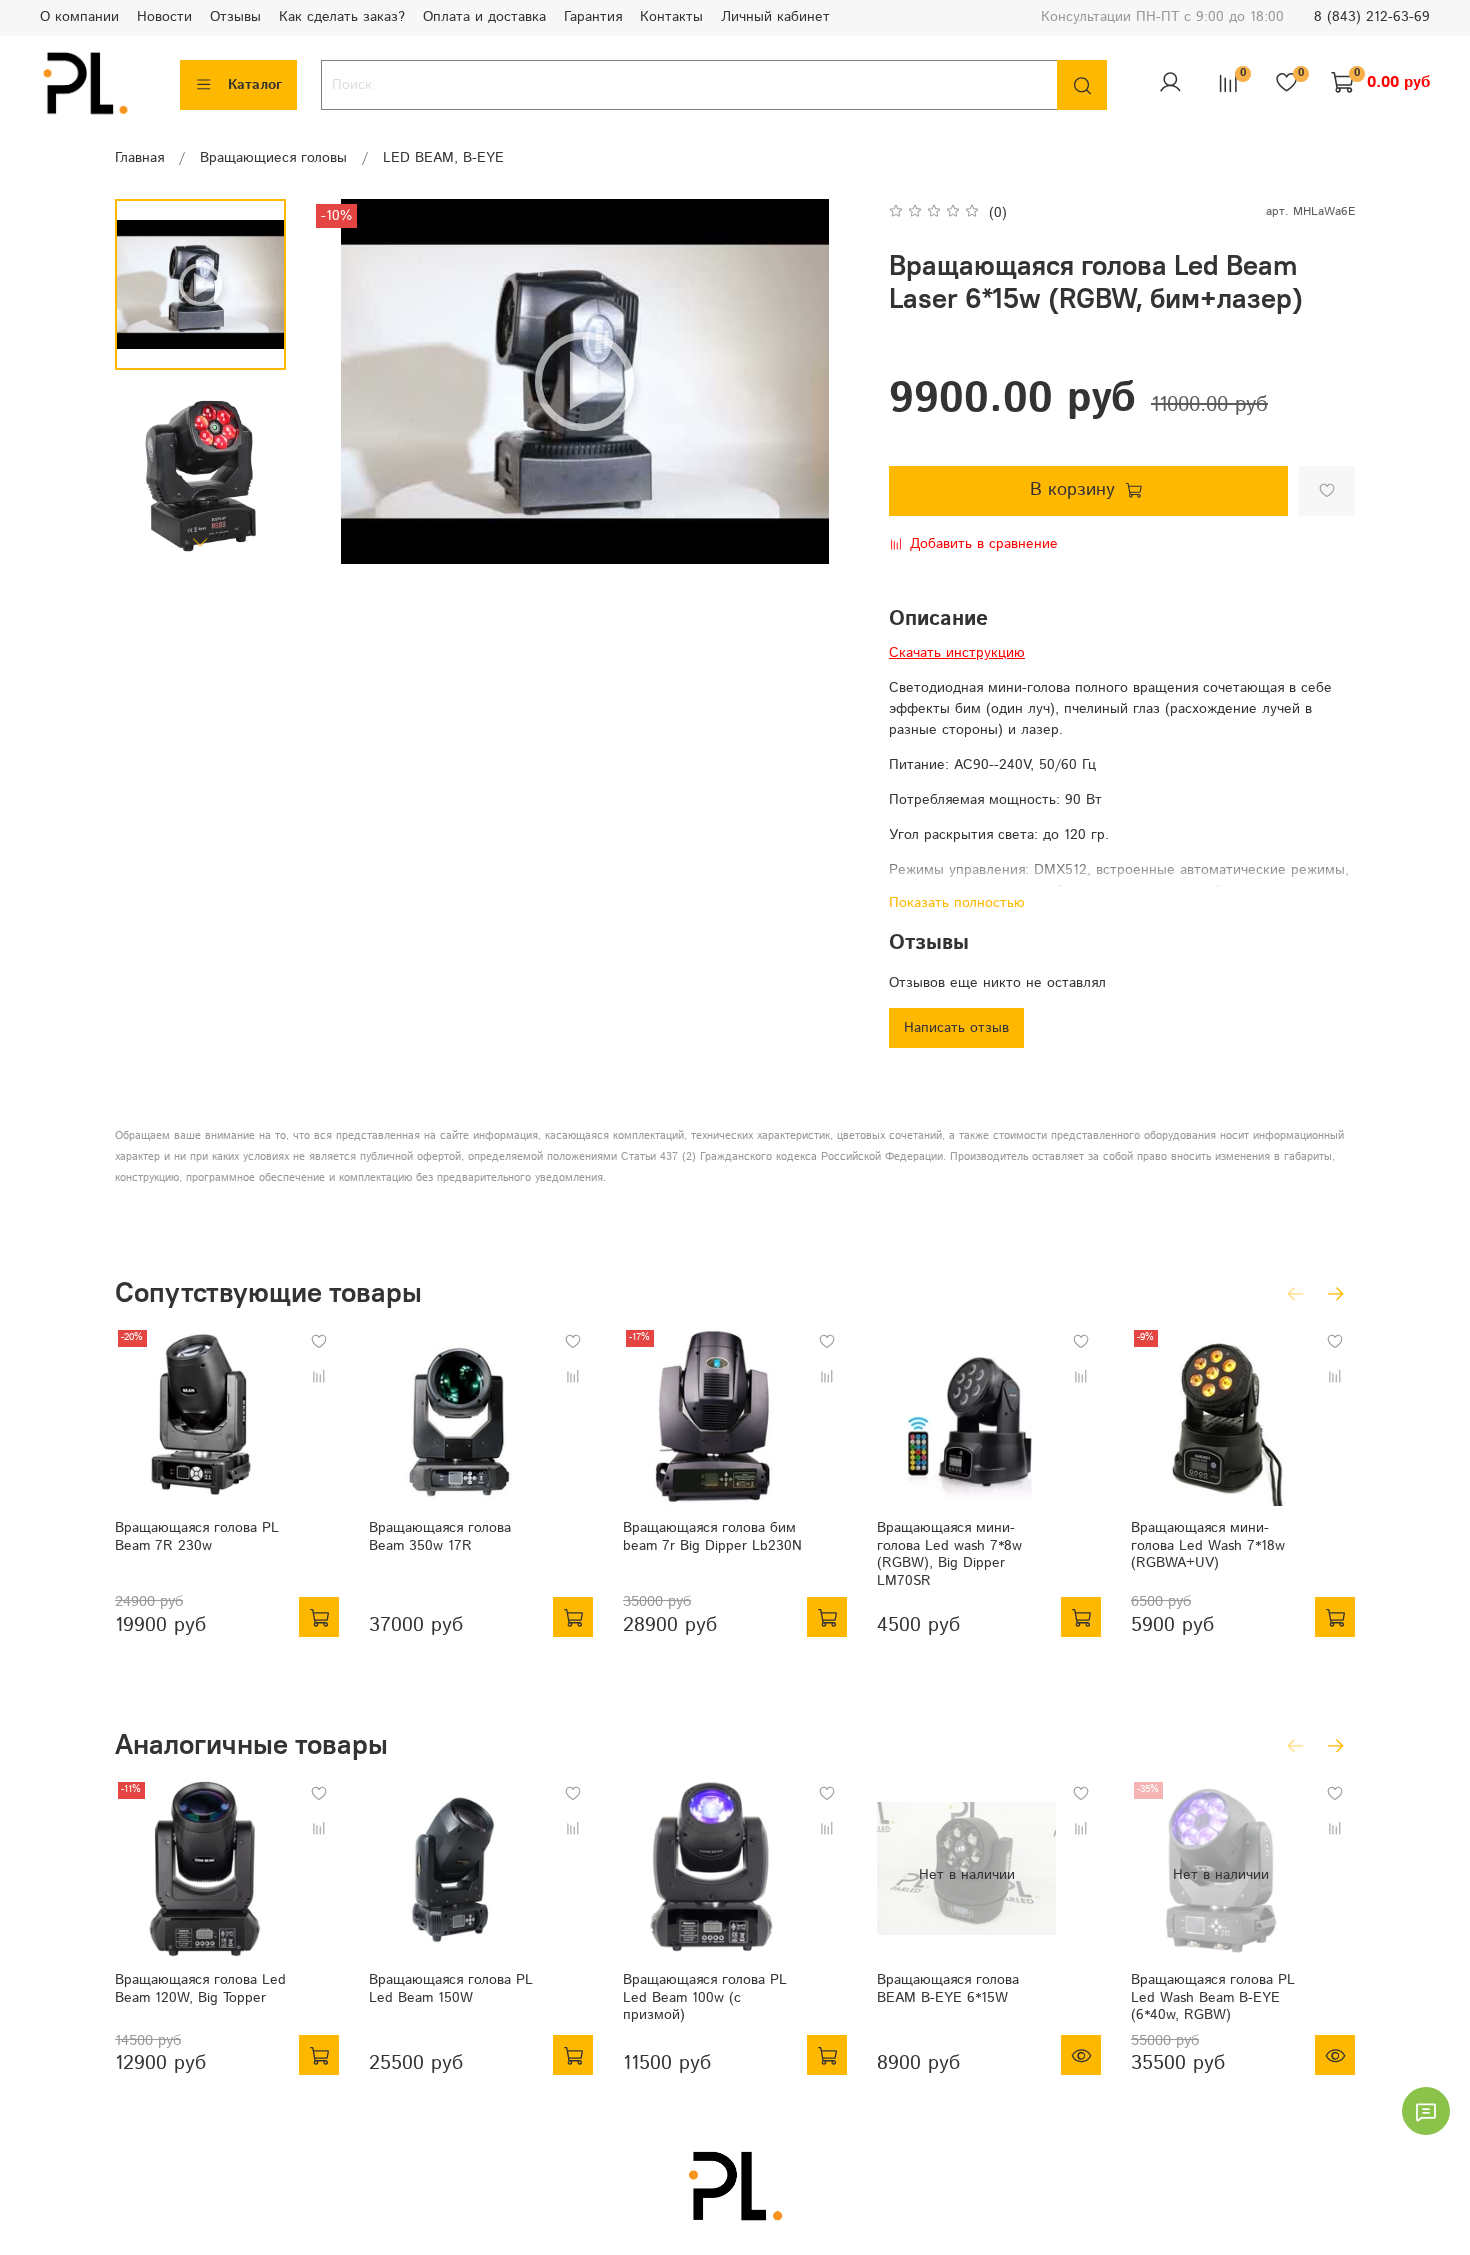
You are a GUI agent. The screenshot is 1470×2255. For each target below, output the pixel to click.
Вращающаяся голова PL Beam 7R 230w (197, 1537)
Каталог (255, 85)
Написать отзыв (956, 1028)
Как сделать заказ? (342, 17)
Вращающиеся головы (273, 158)
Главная (139, 158)
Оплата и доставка (484, 17)
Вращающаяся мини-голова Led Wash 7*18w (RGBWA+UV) (1208, 1545)
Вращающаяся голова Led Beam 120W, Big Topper (200, 1989)
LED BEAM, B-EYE (443, 158)
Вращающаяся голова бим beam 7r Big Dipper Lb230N (712, 1537)
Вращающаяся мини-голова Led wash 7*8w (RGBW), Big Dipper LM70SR (949, 1554)
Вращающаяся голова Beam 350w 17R (440, 1537)
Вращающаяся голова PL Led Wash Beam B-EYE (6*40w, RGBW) (1213, 1997)
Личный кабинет (775, 17)
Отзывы (235, 17)
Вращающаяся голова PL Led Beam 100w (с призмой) (705, 1997)
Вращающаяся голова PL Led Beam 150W (451, 1989)
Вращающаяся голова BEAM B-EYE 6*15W (948, 1989)
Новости (164, 17)
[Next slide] (201, 541)
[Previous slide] (346, 381)
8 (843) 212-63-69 (1372, 17)
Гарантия (593, 17)
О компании (79, 17)
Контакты (671, 17)
